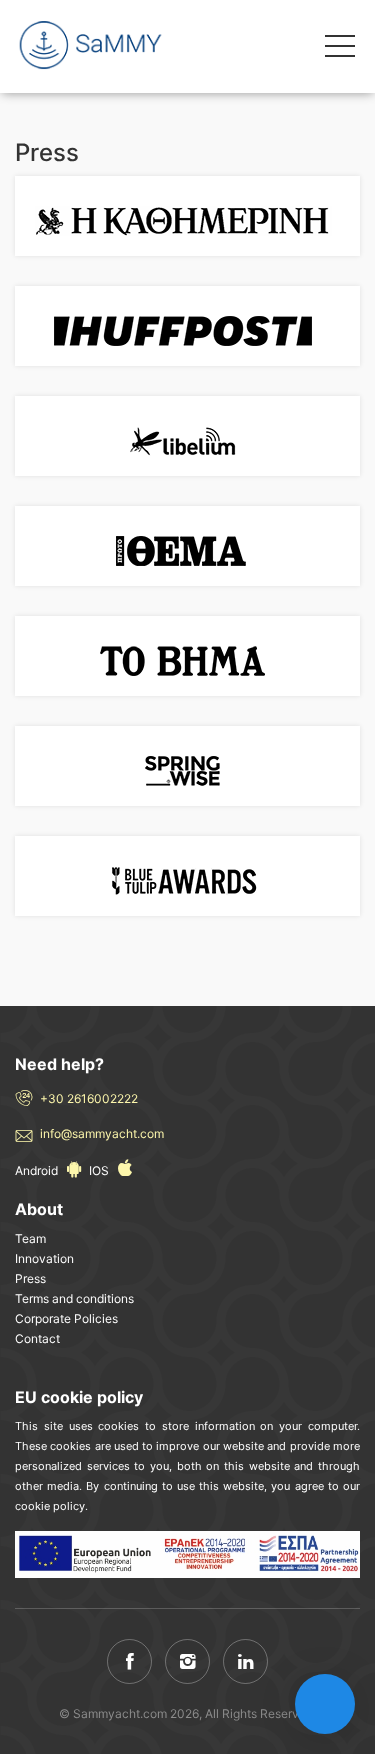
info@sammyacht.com (102, 1133)
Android (38, 1170)
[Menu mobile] (340, 50)
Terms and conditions (74, 1298)
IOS (100, 1170)
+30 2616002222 (89, 1098)
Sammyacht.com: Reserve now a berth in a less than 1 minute (105, 45)
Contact (37, 1338)
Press (30, 1278)
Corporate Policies (66, 1318)
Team (30, 1238)
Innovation (44, 1258)
